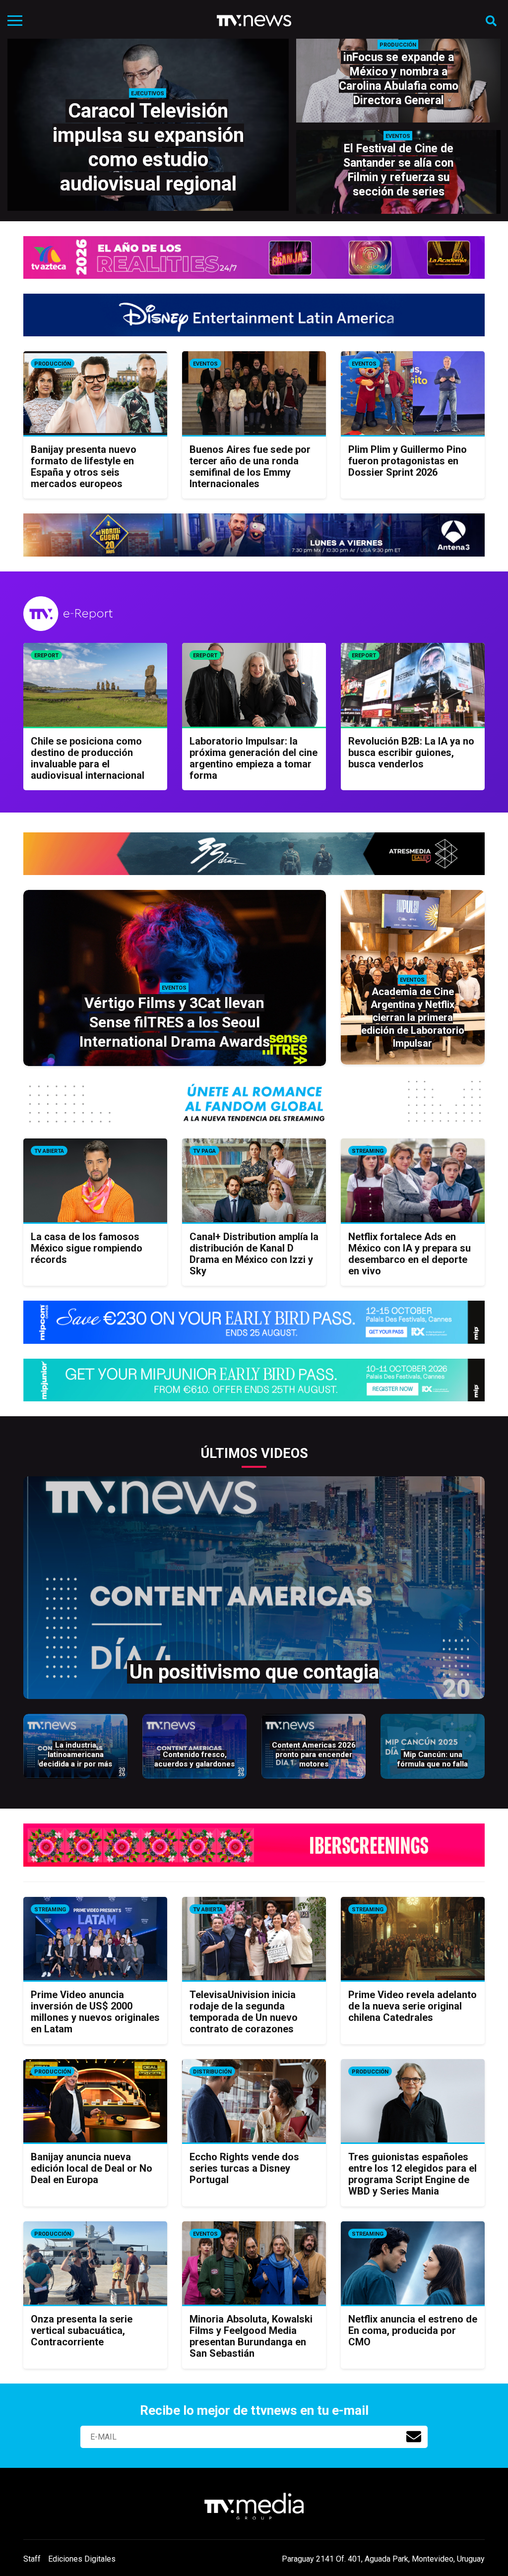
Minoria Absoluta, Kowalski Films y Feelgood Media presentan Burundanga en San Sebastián (251, 2336)
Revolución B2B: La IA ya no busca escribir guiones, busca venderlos (411, 753)
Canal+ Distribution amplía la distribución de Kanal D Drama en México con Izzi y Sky (254, 1254)
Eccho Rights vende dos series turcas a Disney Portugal (244, 2168)
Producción (53, 364)
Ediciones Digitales (82, 2559)
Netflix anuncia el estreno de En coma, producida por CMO (413, 2330)
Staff (32, 2559)
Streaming (368, 1151)
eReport (46, 656)
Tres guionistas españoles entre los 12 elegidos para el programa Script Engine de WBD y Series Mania (413, 2174)
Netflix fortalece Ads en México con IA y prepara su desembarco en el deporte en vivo (410, 1254)
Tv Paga (204, 1151)
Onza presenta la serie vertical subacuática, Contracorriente (82, 2330)
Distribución (212, 2072)
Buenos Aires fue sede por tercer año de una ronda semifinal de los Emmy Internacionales (250, 467)
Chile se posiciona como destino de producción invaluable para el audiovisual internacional (88, 758)
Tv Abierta (49, 1151)
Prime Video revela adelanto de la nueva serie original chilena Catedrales (413, 2006)
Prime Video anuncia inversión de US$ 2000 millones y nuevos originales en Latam (95, 2012)
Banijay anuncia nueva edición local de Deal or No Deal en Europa (92, 2168)
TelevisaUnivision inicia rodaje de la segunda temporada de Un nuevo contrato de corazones (244, 2012)
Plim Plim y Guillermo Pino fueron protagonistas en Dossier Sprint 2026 (408, 461)
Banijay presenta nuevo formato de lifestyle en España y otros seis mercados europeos (84, 467)
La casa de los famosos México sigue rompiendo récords (87, 1248)
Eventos (205, 364)
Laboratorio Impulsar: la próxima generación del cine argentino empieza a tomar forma (254, 758)
